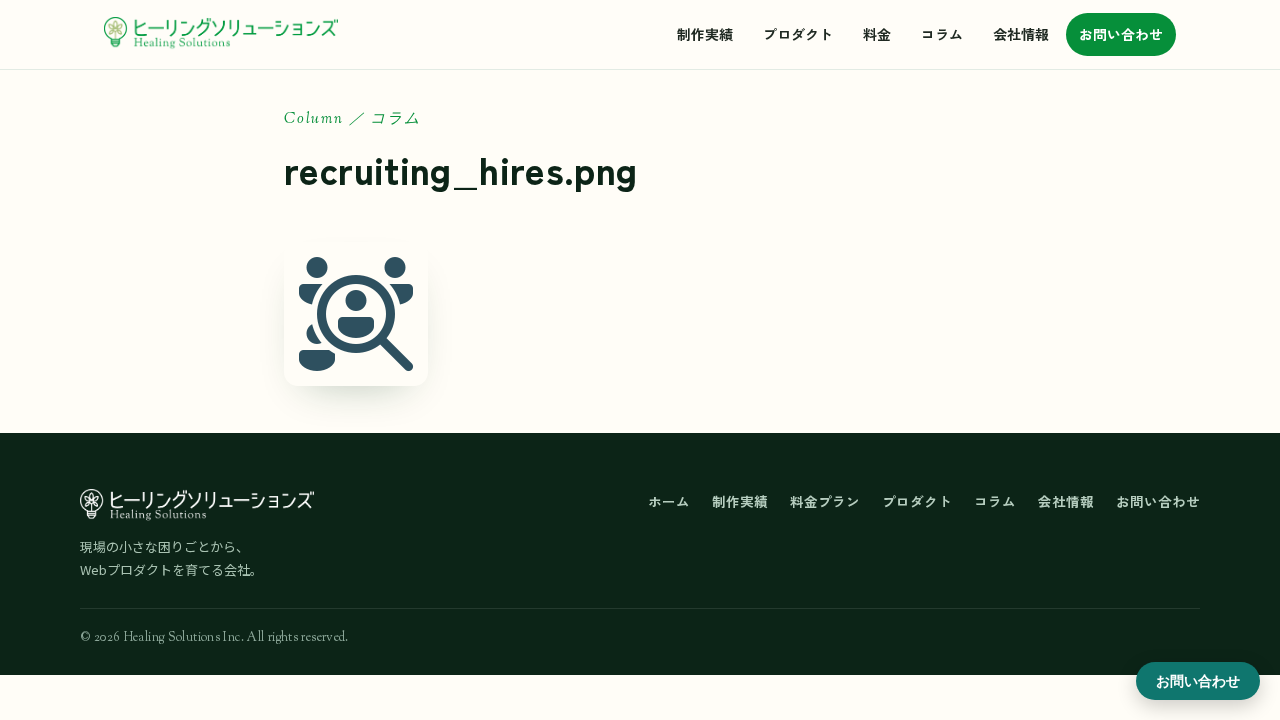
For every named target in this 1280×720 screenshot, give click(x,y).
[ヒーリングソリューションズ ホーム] (221, 34)
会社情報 (1021, 34)
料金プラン (825, 501)
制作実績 (705, 34)
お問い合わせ (1121, 34)
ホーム (669, 501)
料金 (877, 34)
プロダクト (798, 34)
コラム (942, 34)
